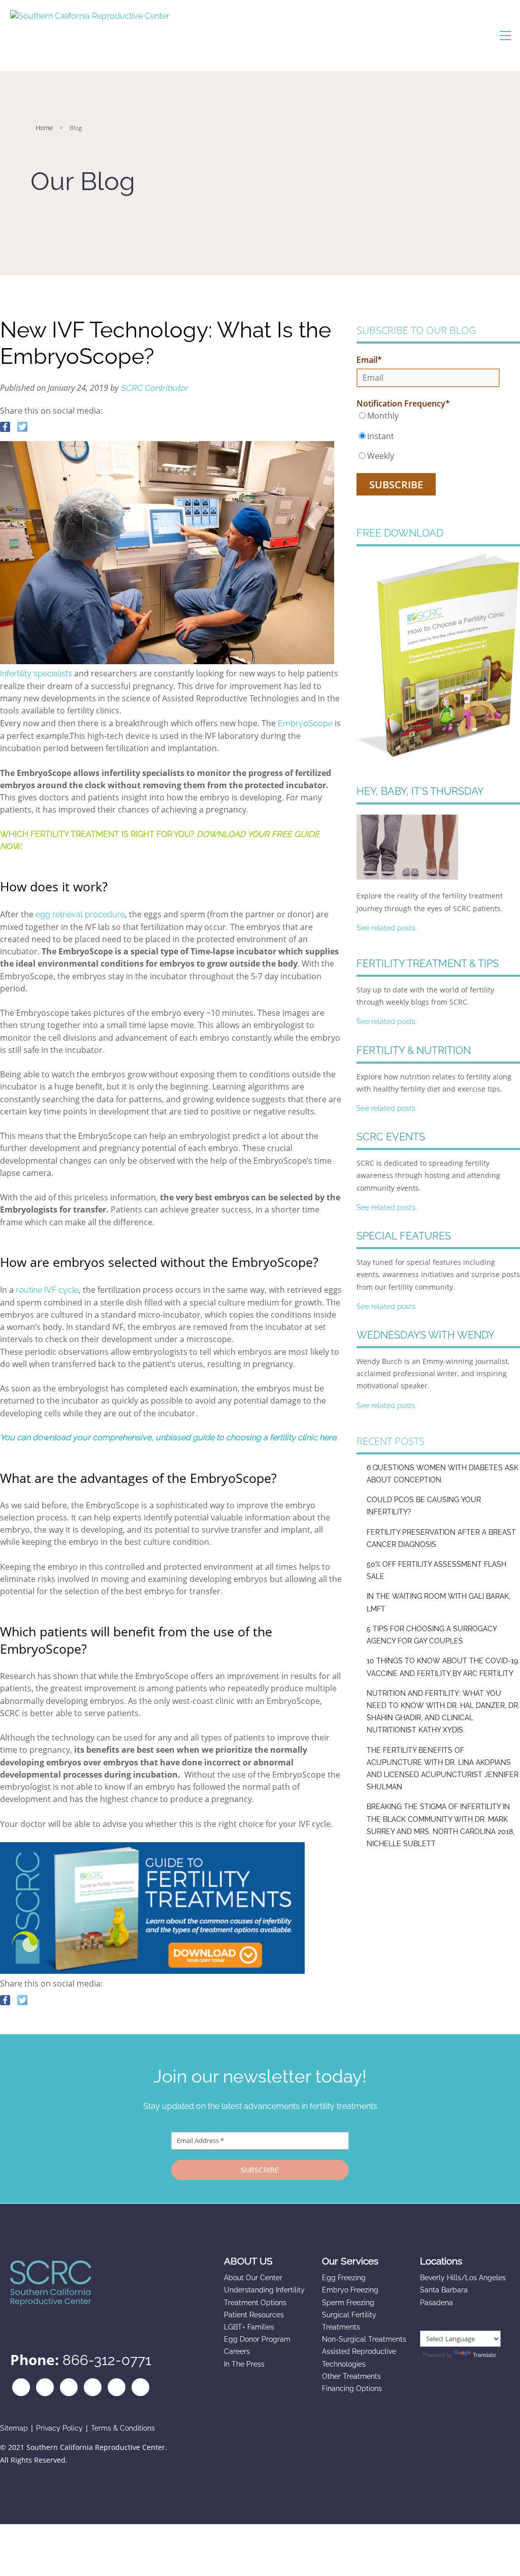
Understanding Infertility (264, 2290)
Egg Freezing (344, 2278)
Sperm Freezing (348, 2303)
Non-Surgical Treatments (364, 2339)
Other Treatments (351, 2376)
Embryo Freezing (350, 2290)
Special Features (404, 1236)
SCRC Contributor (154, 388)
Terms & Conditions (123, 2428)
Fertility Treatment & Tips (428, 964)
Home (44, 128)
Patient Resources (254, 2315)
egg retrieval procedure (80, 914)
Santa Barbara (444, 2290)
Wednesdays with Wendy (426, 1335)
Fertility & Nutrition (414, 1050)
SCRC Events (391, 1137)
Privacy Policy (59, 2428)
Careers (237, 2351)
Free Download (400, 533)
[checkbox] (428, 436)
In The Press (244, 2364)
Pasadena (436, 2303)
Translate (484, 2355)
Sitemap (14, 2428)
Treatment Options (255, 2303)
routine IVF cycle (47, 1290)
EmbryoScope (305, 723)
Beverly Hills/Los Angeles (463, 2278)
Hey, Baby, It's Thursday (420, 791)
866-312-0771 (107, 2360)
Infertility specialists (36, 674)
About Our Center (253, 2278)
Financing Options (352, 2388)
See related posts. (387, 928)
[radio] (428, 416)
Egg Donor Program (257, 2339)
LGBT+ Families (249, 2327)
